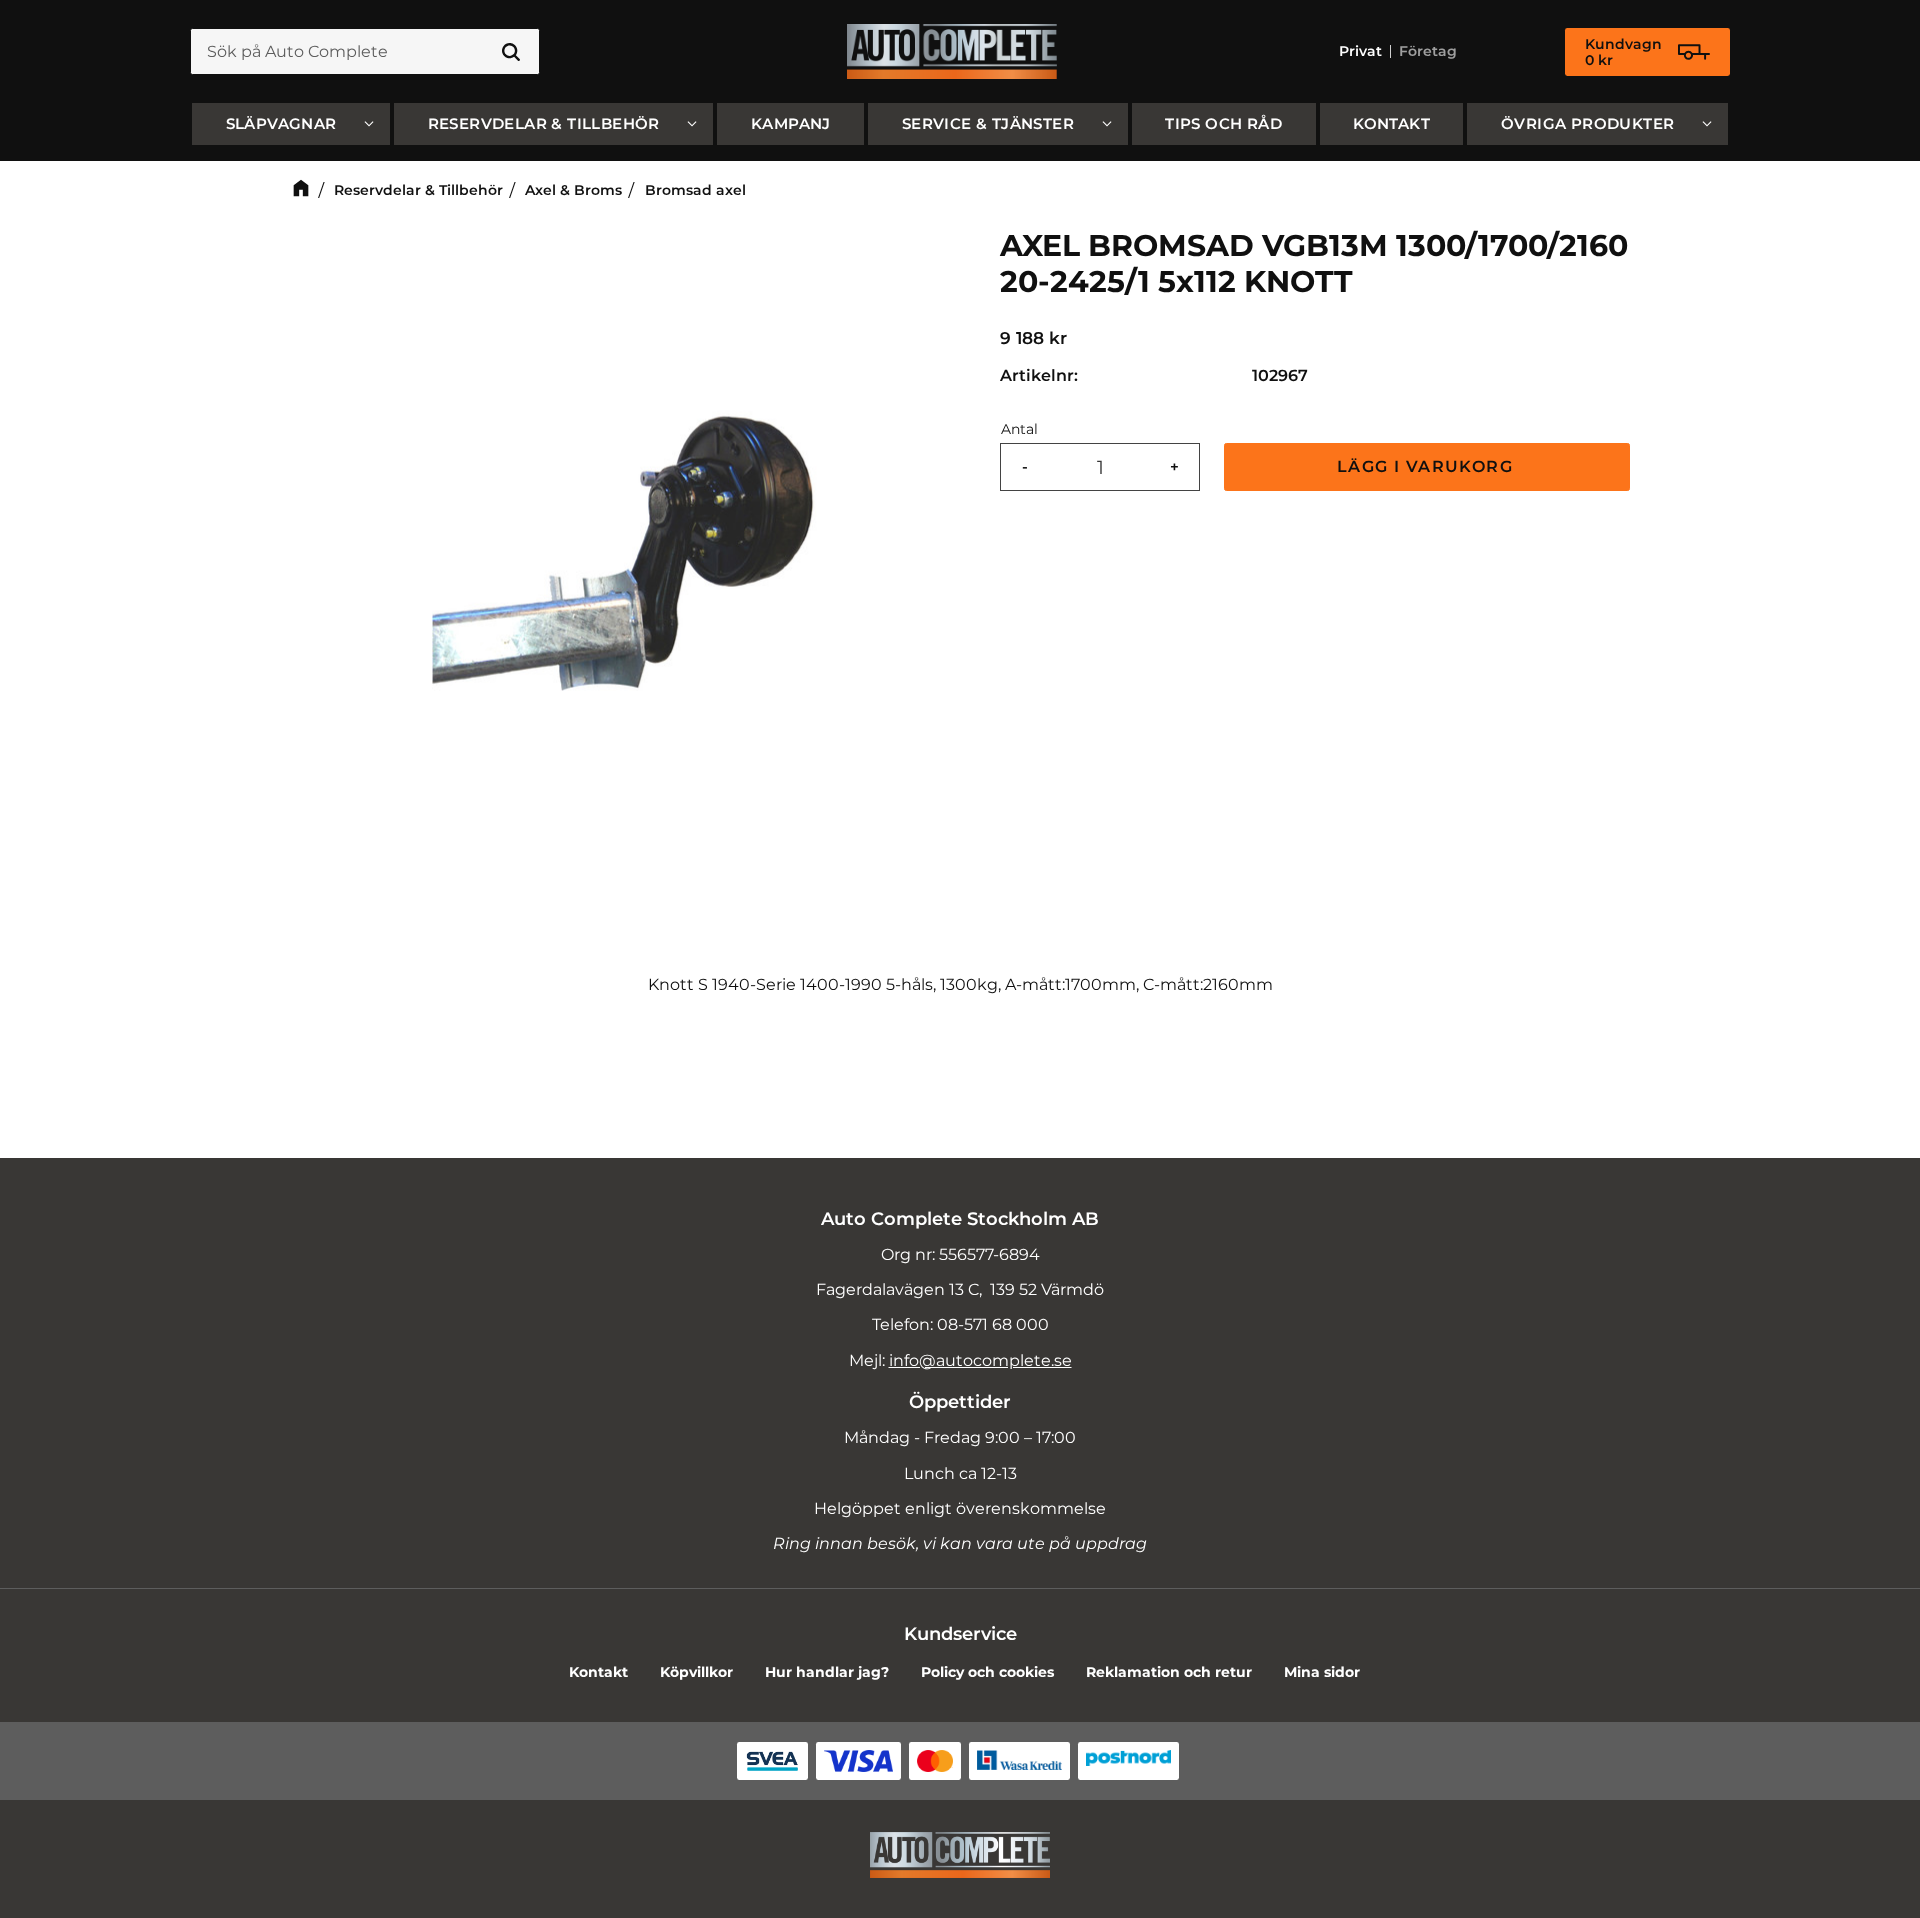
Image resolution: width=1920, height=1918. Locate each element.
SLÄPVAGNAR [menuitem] (281, 123)
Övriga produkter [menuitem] (1587, 123)
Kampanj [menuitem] (791, 123)
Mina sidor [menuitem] (1322, 1672)
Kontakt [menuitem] (1391, 123)
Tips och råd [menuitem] (1223, 123)
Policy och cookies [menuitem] (987, 1672)
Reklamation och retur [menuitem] (1169, 1672)
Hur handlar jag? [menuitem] (827, 1672)
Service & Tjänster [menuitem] (988, 123)
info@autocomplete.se (980, 1360)
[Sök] (511, 52)
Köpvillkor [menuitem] (696, 1672)
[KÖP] (1427, 467)
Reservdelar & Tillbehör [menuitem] (544, 123)
